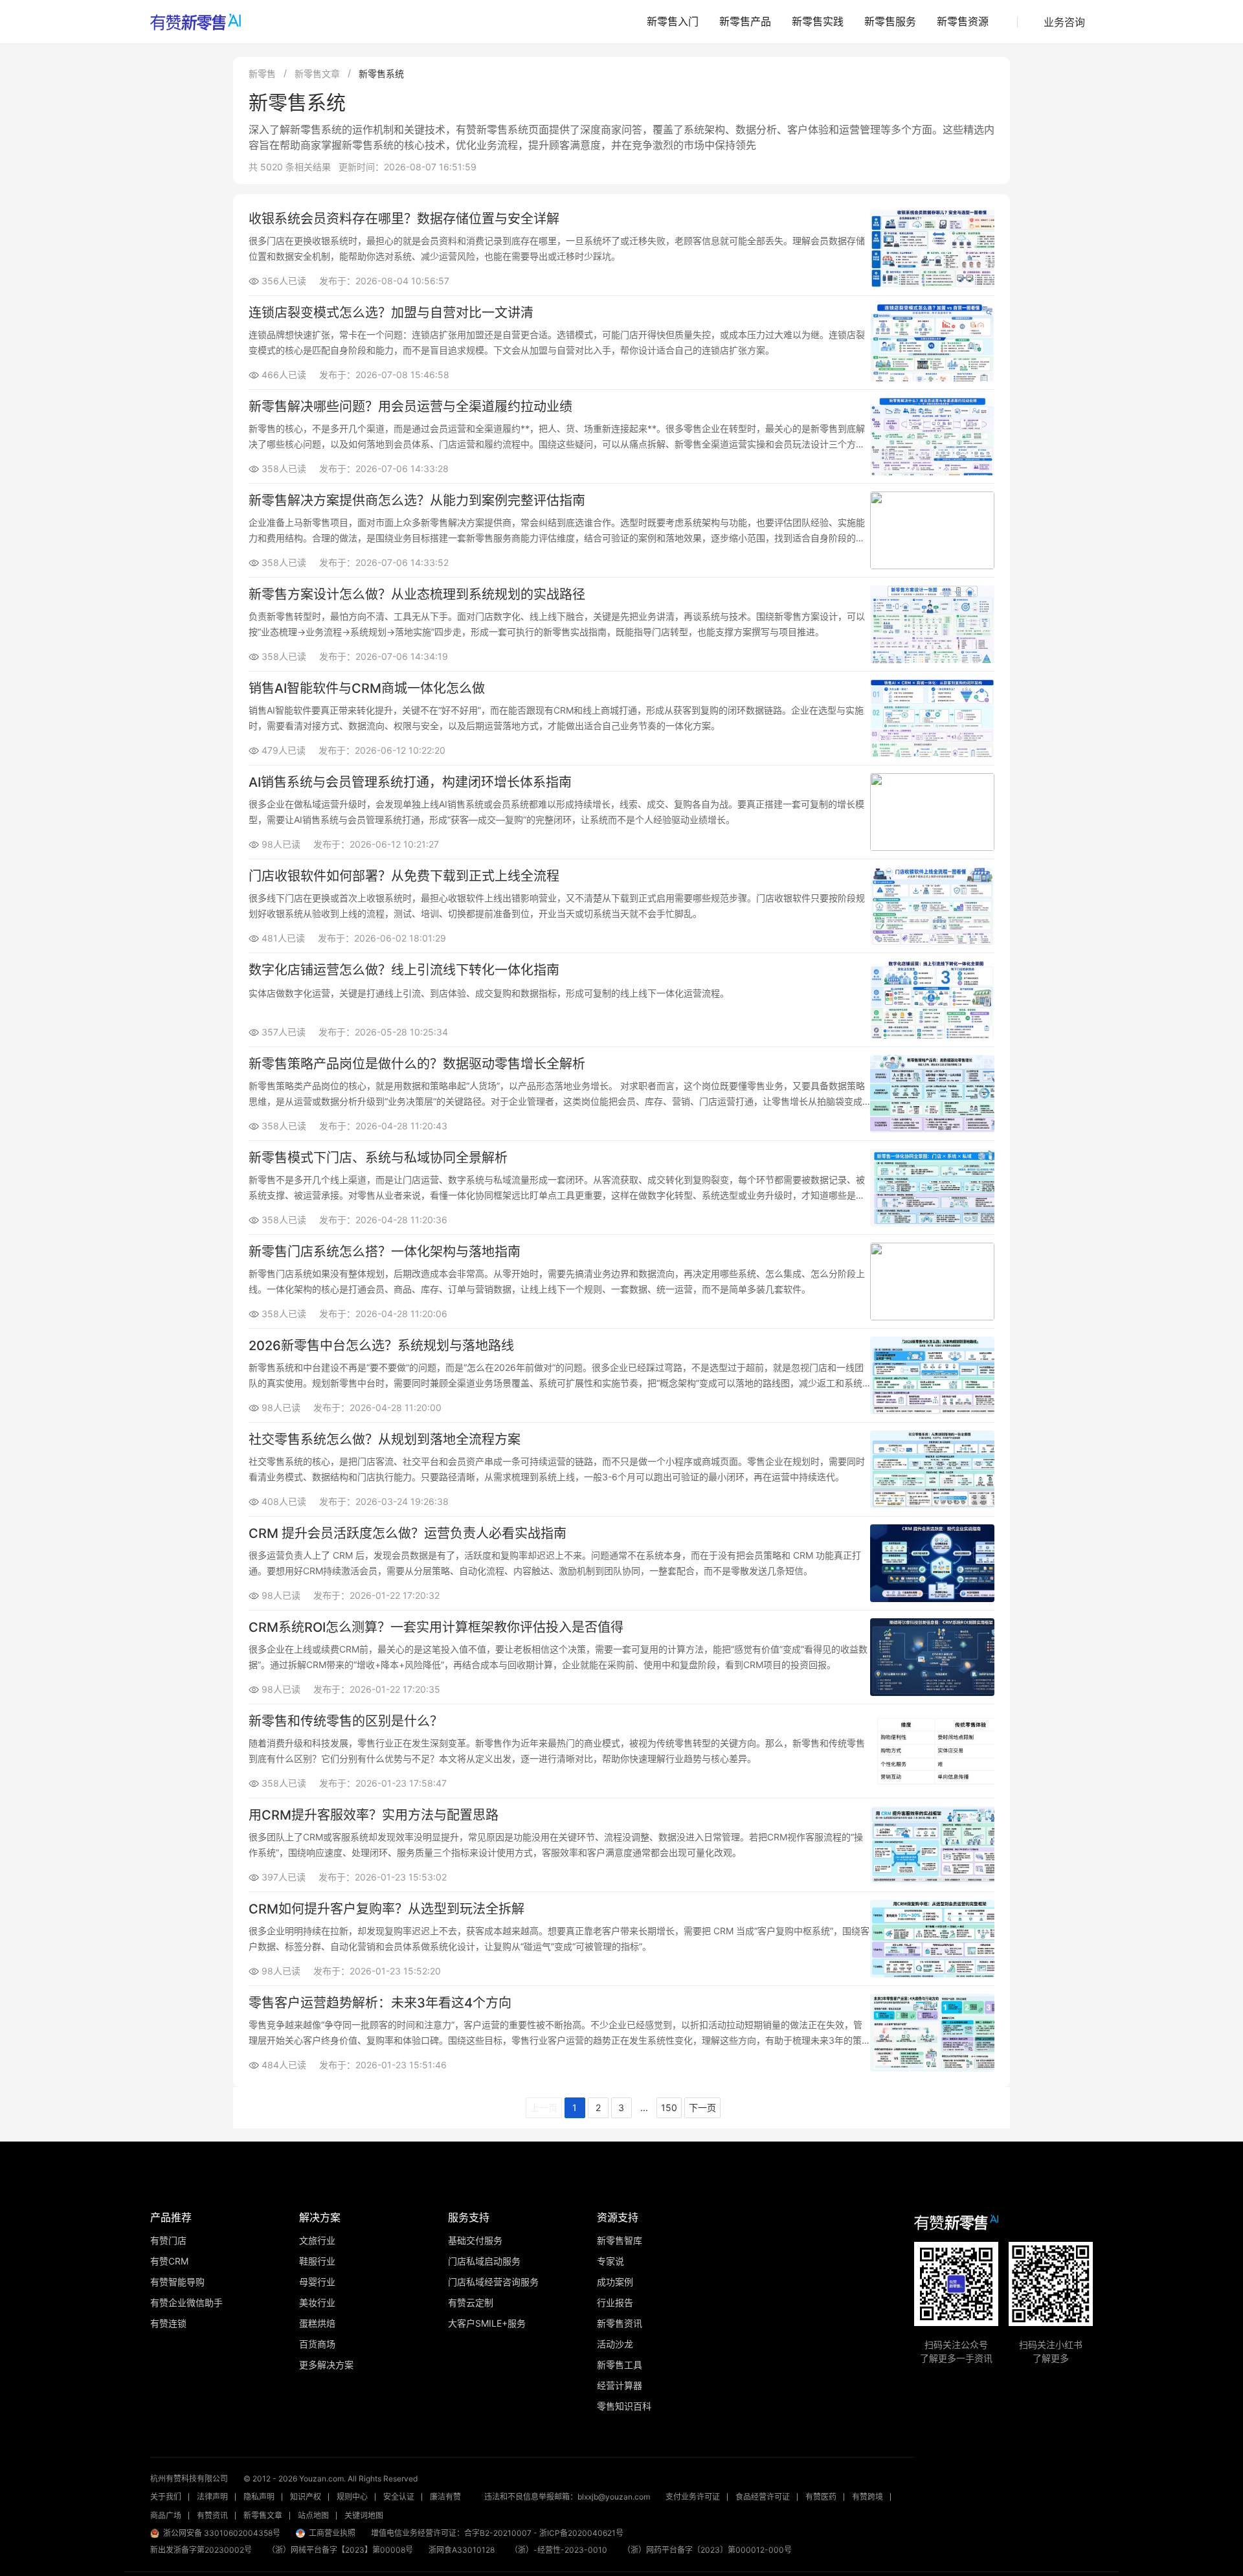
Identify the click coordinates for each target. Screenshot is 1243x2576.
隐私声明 (259, 2497)
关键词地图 (364, 2515)
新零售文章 (317, 73)
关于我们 (166, 2497)
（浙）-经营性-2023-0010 (559, 2550)
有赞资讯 (212, 2515)
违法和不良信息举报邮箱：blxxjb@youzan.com (567, 2497)
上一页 (544, 2107)
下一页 (702, 2107)
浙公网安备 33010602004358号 (222, 2533)
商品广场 (166, 2515)
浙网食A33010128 (462, 2550)
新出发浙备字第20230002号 (201, 2550)
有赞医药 (821, 2497)
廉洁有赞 (445, 2497)
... (644, 2107)
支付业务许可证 (693, 2497)
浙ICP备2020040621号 (581, 2533)
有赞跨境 (868, 2497)
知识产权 (306, 2497)
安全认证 (399, 2497)
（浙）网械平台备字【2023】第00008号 (340, 2550)
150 (669, 2107)
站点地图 (313, 2515)
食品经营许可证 (763, 2497)
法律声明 (212, 2497)
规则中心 (352, 2497)
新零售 (262, 73)
